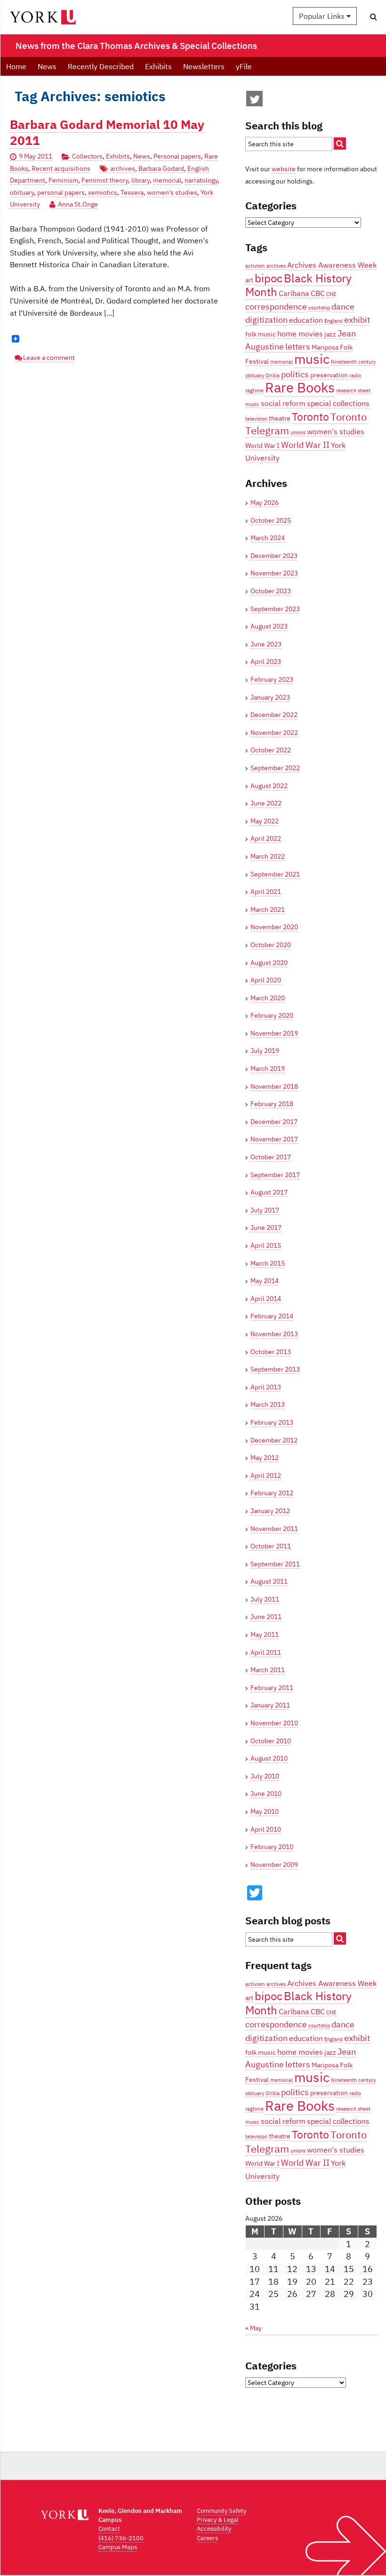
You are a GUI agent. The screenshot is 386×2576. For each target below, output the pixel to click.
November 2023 (274, 573)
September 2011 (275, 1564)
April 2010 (266, 1829)
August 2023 (269, 626)
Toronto (310, 416)
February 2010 (272, 1847)
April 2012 (266, 1475)
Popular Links (323, 16)
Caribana (294, 293)
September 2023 (275, 609)
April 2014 (266, 1299)
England (334, 321)
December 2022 (274, 715)
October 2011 (271, 1546)
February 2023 (272, 679)
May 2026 (265, 502)
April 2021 (266, 892)
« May (253, 2328)
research (346, 391)
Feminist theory (105, 180)
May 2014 (265, 1281)
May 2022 (265, 821)
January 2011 (270, 1705)
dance (343, 306)
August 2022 (269, 786)
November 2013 (274, 1334)
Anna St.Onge (78, 204)
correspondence (276, 306)
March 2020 (268, 998)
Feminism (63, 180)
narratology (201, 180)
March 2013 (268, 1404)
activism (255, 266)
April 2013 (266, 1387)
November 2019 (274, 1033)
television (256, 419)
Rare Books (300, 387)
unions (298, 432)
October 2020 (271, 945)
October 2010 (271, 1741)
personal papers (61, 192)
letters (298, 346)
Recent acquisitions (61, 168)
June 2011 (266, 1617)
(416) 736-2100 (121, 2538)
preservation (329, 375)
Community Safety (221, 2511)
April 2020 (266, 980)
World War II (305, 445)
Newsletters (204, 66)
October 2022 (271, 750)
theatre (280, 418)
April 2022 (266, 838)
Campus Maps (118, 2547)
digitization (266, 319)
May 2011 (265, 1635)
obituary (22, 192)
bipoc (269, 278)
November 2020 (274, 927)
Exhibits (158, 66)
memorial (167, 180)
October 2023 (271, 591)
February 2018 (272, 1104)
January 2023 (270, 697)
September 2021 (275, 874)
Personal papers (177, 156)
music (312, 359)
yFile (244, 66)
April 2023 (266, 662)
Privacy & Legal (218, 2520)
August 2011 (269, 1581)
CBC (318, 293)
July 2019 (265, 1051)
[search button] (374, 16)
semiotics (103, 192)
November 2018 (274, 1086)
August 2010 (269, 1758)
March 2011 (268, 1670)
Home (16, 66)
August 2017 (269, 1192)
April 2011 (266, 1652)
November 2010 (274, 1723)
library (141, 180)
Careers (207, 2538)
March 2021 (268, 909)
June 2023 (266, 644)
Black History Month (298, 285)
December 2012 (274, 1440)
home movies (300, 333)
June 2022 (266, 803)
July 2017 (265, 1210)
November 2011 (274, 1529)
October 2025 (271, 520)
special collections (338, 403)
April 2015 (266, 1245)
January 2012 (270, 1511)
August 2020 (269, 963)
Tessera (132, 192)
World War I (262, 446)
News (47, 66)
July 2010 (265, 1776)
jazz (330, 334)
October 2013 (271, 1352)
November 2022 (274, 733)
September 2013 (275, 1369)
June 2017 (266, 1228)
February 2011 (272, 1688)
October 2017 (271, 1157)
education (306, 320)
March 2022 (268, 856)
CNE (331, 294)
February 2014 (272, 1316)
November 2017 (274, 1139)
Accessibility (214, 2529)
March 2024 (268, 538)
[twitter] (255, 101)
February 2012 (272, 1493)
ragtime (254, 391)
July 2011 (265, 1599)
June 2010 (266, 1794)
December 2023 (274, 556)
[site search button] (340, 144)
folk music (261, 334)
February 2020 (272, 1015)
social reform (283, 403)
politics (295, 374)
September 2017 (275, 1175)
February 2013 (272, 1422)
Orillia (273, 375)
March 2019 (268, 1069)
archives (123, 168)
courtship (319, 308)
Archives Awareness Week (332, 265)
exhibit (357, 319)
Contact (109, 2529)
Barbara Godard (161, 168)
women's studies (172, 192)
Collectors (87, 156)
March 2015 (268, 1263)
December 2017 (274, 1122)
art (249, 280)
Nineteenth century (353, 362)
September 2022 (275, 768)
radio (355, 375)
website (284, 169)
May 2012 (265, 1458)
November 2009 (274, 1865)
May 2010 (265, 1811)
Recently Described (101, 66)
